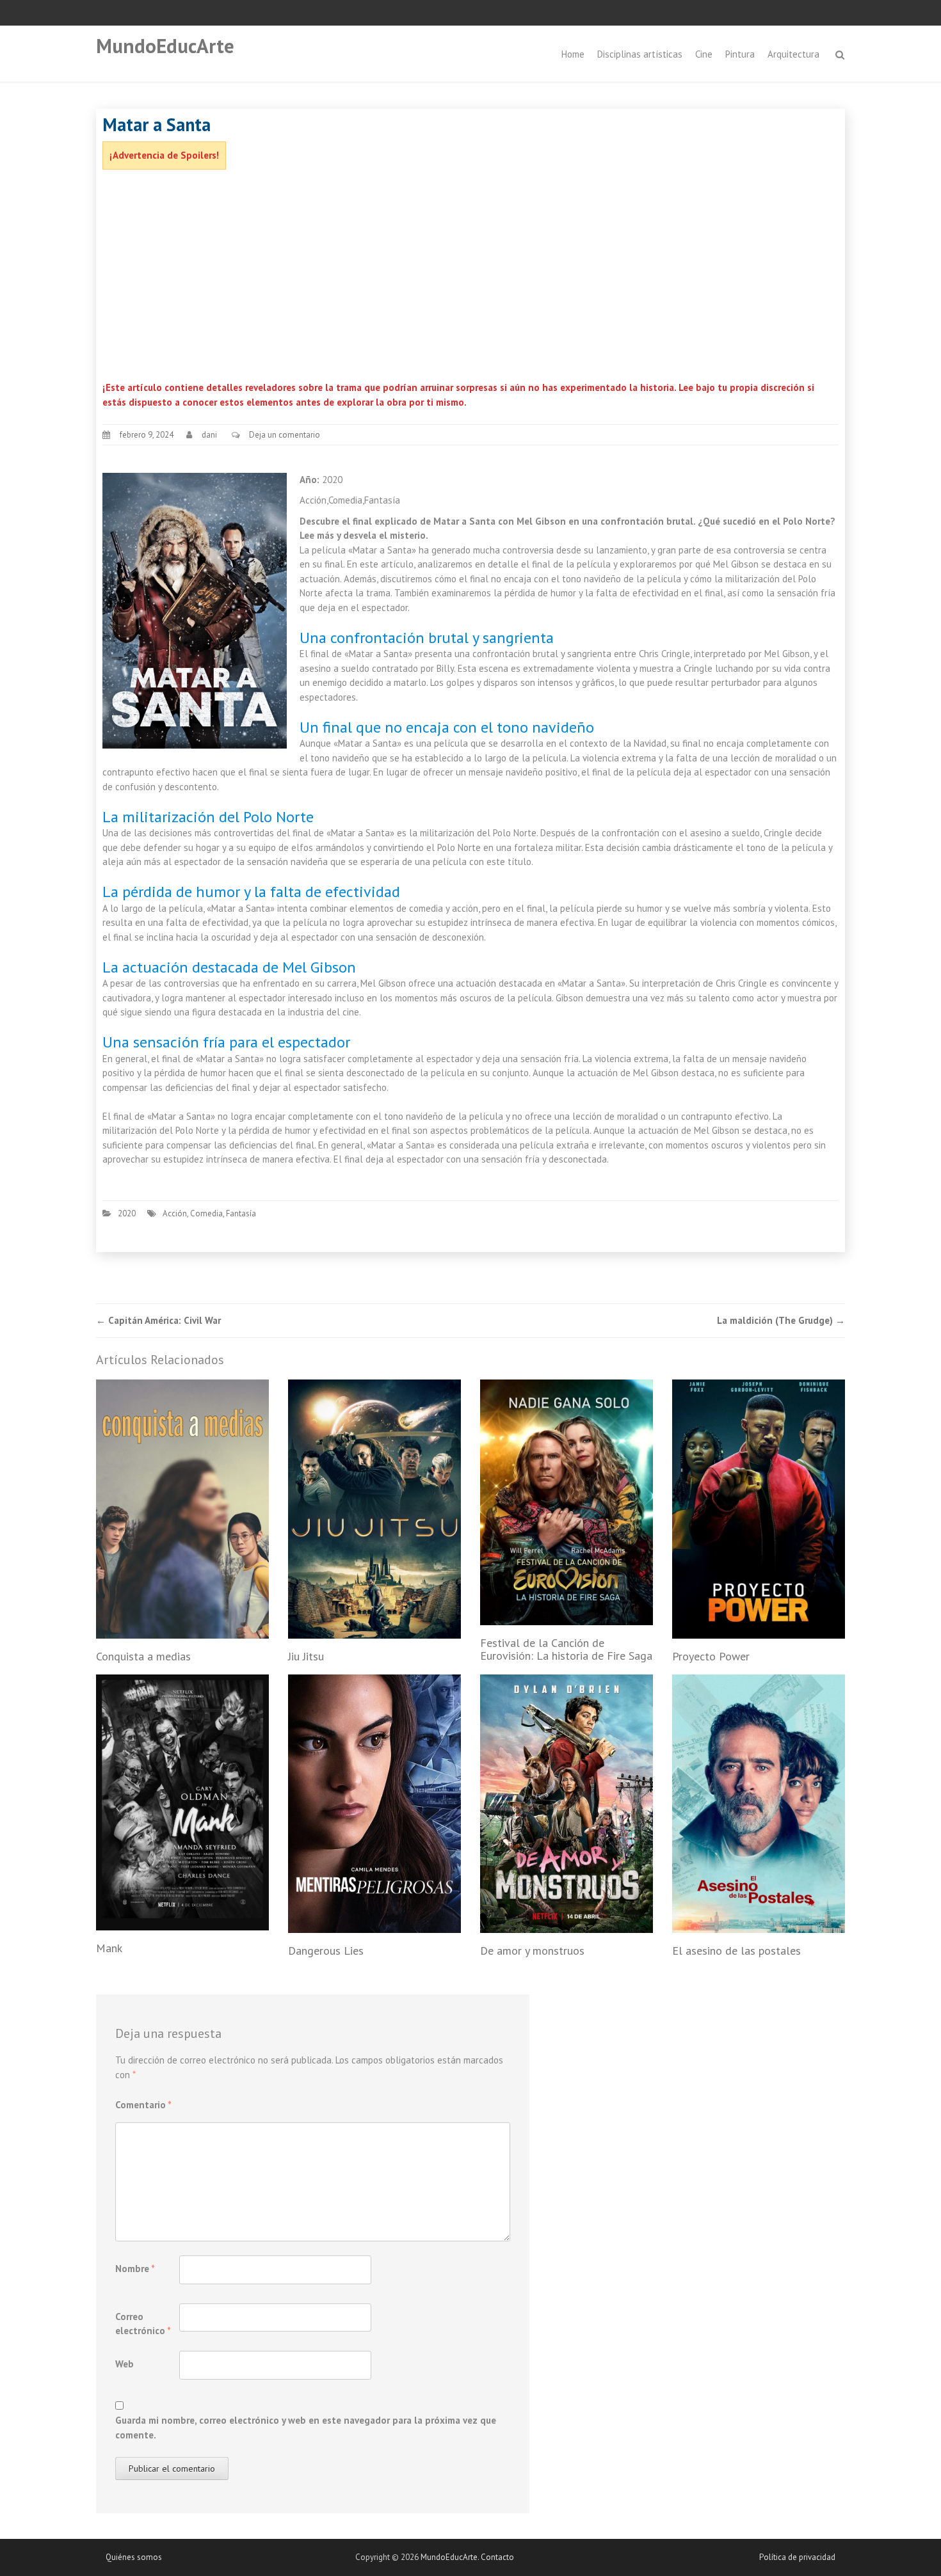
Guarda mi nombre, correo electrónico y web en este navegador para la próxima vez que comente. (306, 2428)
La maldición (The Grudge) (781, 1320)
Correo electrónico (143, 2324)
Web (125, 2364)
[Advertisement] (470, 278)
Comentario (143, 2105)
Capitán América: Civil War (158, 1320)
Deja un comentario (285, 435)
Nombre (135, 2269)
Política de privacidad (797, 2557)
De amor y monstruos (532, 1951)
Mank (109, 1948)
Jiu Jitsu (306, 1656)
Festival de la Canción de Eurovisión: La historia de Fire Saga (566, 1649)
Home (573, 54)
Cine (704, 54)
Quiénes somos (134, 2557)
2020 (127, 1213)
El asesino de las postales (736, 1951)
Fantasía (241, 1213)
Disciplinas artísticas (640, 54)
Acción (175, 1213)
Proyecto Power (711, 1656)
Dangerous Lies (326, 1951)
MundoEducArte (165, 46)
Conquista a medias (143, 1656)
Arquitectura (793, 54)
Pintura (740, 54)
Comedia (206, 1213)
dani (209, 435)
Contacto (497, 2557)
